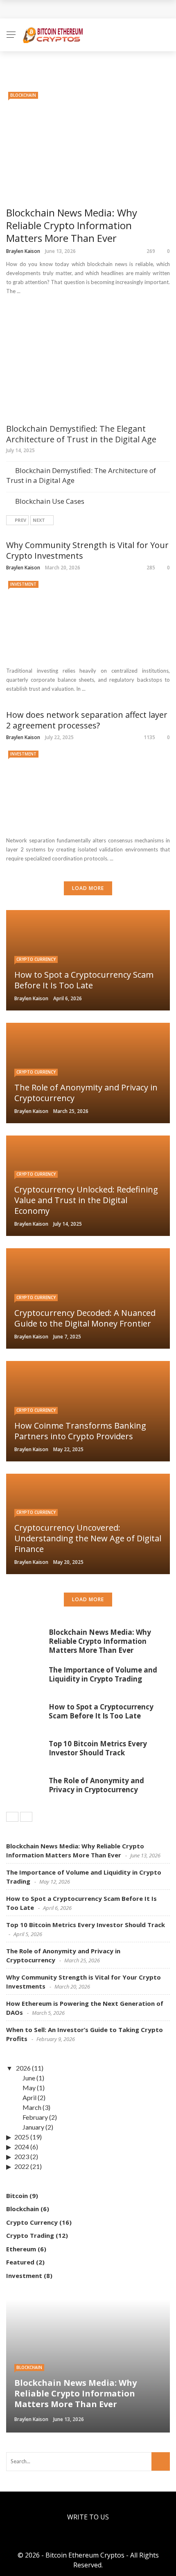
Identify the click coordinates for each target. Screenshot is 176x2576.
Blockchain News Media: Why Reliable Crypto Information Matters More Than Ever (72, 225)
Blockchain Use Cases (50, 501)
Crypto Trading (30, 2235)
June (29, 2078)
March (32, 2107)
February (35, 2117)
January (33, 2127)
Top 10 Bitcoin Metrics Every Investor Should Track (98, 1748)
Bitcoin (17, 2196)
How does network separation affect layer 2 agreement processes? (87, 720)
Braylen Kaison (23, 251)
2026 (23, 2068)
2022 (22, 2166)
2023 (22, 2156)
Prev (20, 520)
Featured (20, 2262)
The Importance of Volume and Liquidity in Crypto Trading (103, 1674)
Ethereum (21, 2249)
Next (39, 520)
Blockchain (23, 95)
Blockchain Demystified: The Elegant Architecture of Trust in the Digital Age (81, 434)
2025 (22, 2137)
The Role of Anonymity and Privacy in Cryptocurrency (96, 1785)
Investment (23, 584)
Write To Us (88, 2517)
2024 (22, 2147)
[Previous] (12, 1817)
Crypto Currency (36, 959)
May (29, 2088)
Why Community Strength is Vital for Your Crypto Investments (87, 551)
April (29, 2097)
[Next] (26, 1817)
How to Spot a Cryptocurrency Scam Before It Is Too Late (101, 1711)
